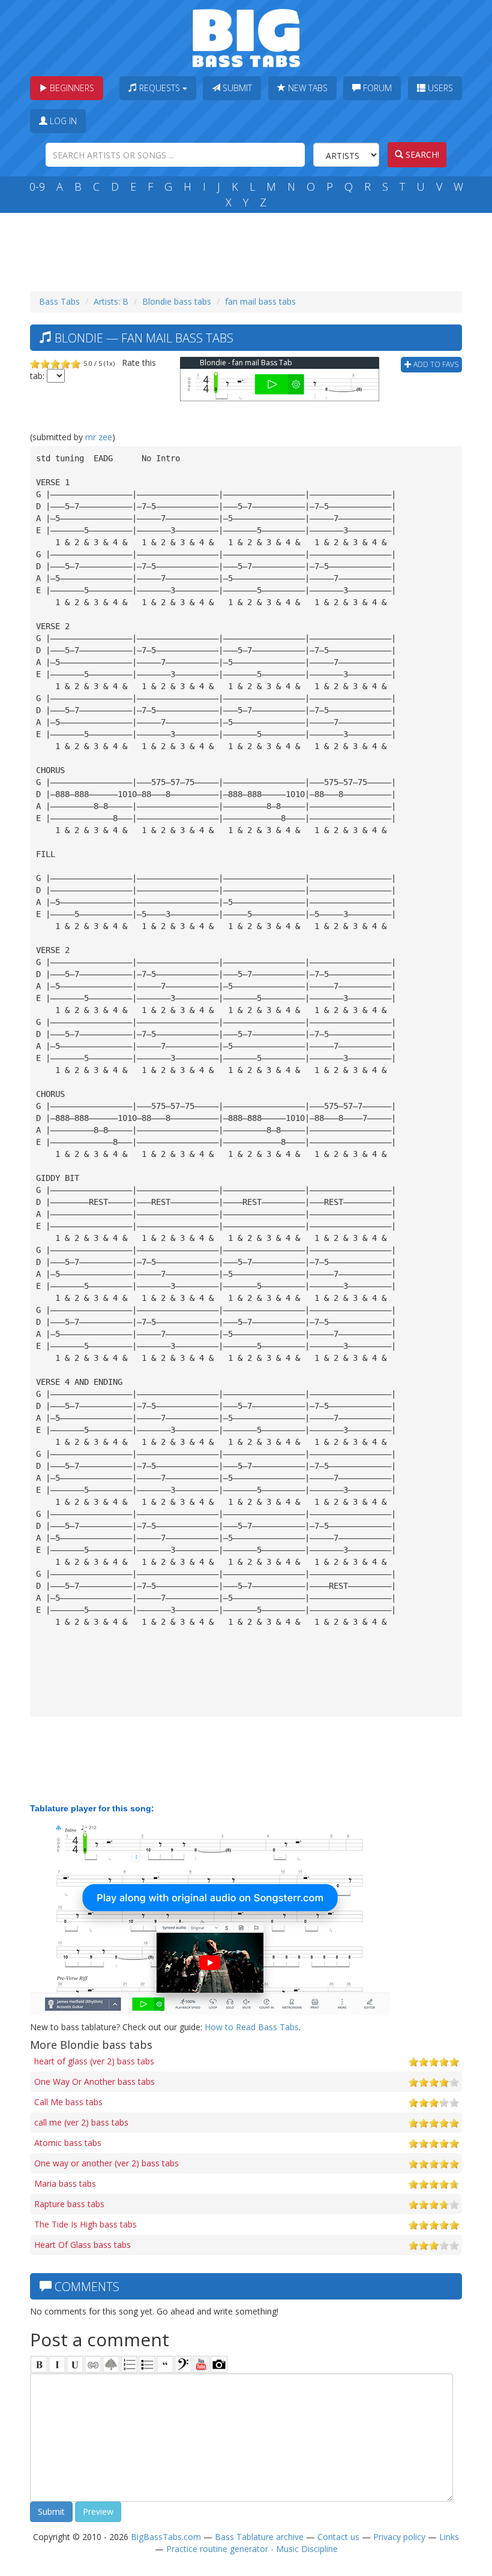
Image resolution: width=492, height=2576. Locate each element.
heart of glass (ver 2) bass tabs (94, 2061)
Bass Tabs (59, 301)
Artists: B (111, 301)
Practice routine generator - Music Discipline (252, 2549)
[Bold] (39, 2364)
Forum (376, 88)
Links (449, 2537)
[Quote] (165, 2364)
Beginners (71, 88)
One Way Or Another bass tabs (94, 2081)
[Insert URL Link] (93, 2364)
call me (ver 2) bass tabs (81, 2122)
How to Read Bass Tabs (252, 2027)
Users (439, 88)
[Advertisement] (248, 249)
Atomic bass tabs (68, 2143)
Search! (421, 154)
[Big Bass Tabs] (246, 37)
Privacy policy (399, 2537)
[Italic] (57, 2364)
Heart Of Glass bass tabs (82, 2245)
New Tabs (307, 88)
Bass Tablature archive (259, 2537)
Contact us (338, 2537)
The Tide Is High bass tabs (85, 2224)
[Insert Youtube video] (201, 2364)
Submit (236, 88)
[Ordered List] (129, 2364)
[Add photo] (219, 2364)
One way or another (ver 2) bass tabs (106, 2163)
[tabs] (183, 2364)
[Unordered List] (147, 2364)
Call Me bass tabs (68, 2102)
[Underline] (75, 2364)
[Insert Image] (111, 2364)
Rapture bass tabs (69, 2204)
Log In (62, 121)
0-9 (37, 187)
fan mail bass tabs (260, 301)
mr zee (99, 437)
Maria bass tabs (65, 2183)
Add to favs (435, 364)
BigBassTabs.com (166, 2537)
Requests (160, 88)
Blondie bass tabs (177, 301)
